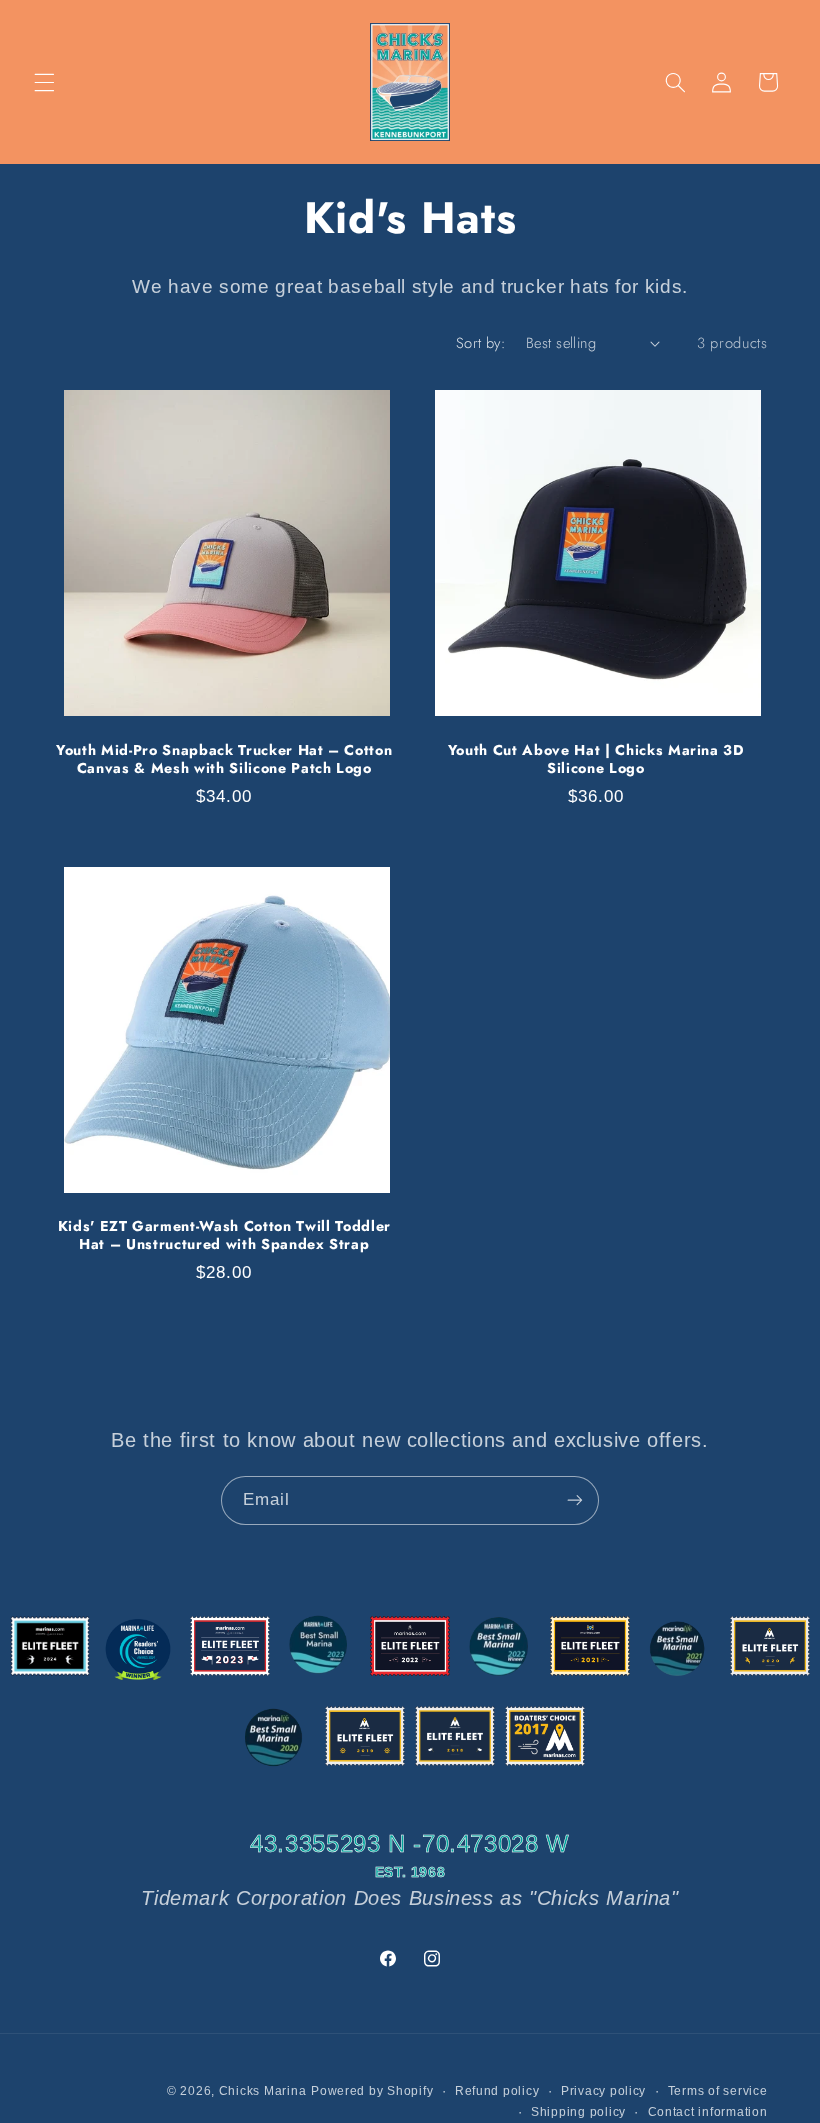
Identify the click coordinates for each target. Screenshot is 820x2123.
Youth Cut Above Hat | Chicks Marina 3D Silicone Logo (596, 759)
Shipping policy (578, 2112)
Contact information (708, 2112)
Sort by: (480, 343)
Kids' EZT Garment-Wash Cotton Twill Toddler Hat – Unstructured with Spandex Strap (224, 1235)
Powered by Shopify (372, 2091)
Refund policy (497, 2091)
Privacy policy (603, 2091)
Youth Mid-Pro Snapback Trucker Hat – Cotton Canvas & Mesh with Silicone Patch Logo (224, 759)
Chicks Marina (263, 2091)
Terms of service (718, 2091)
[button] (44, 82)
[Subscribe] (575, 1500)
